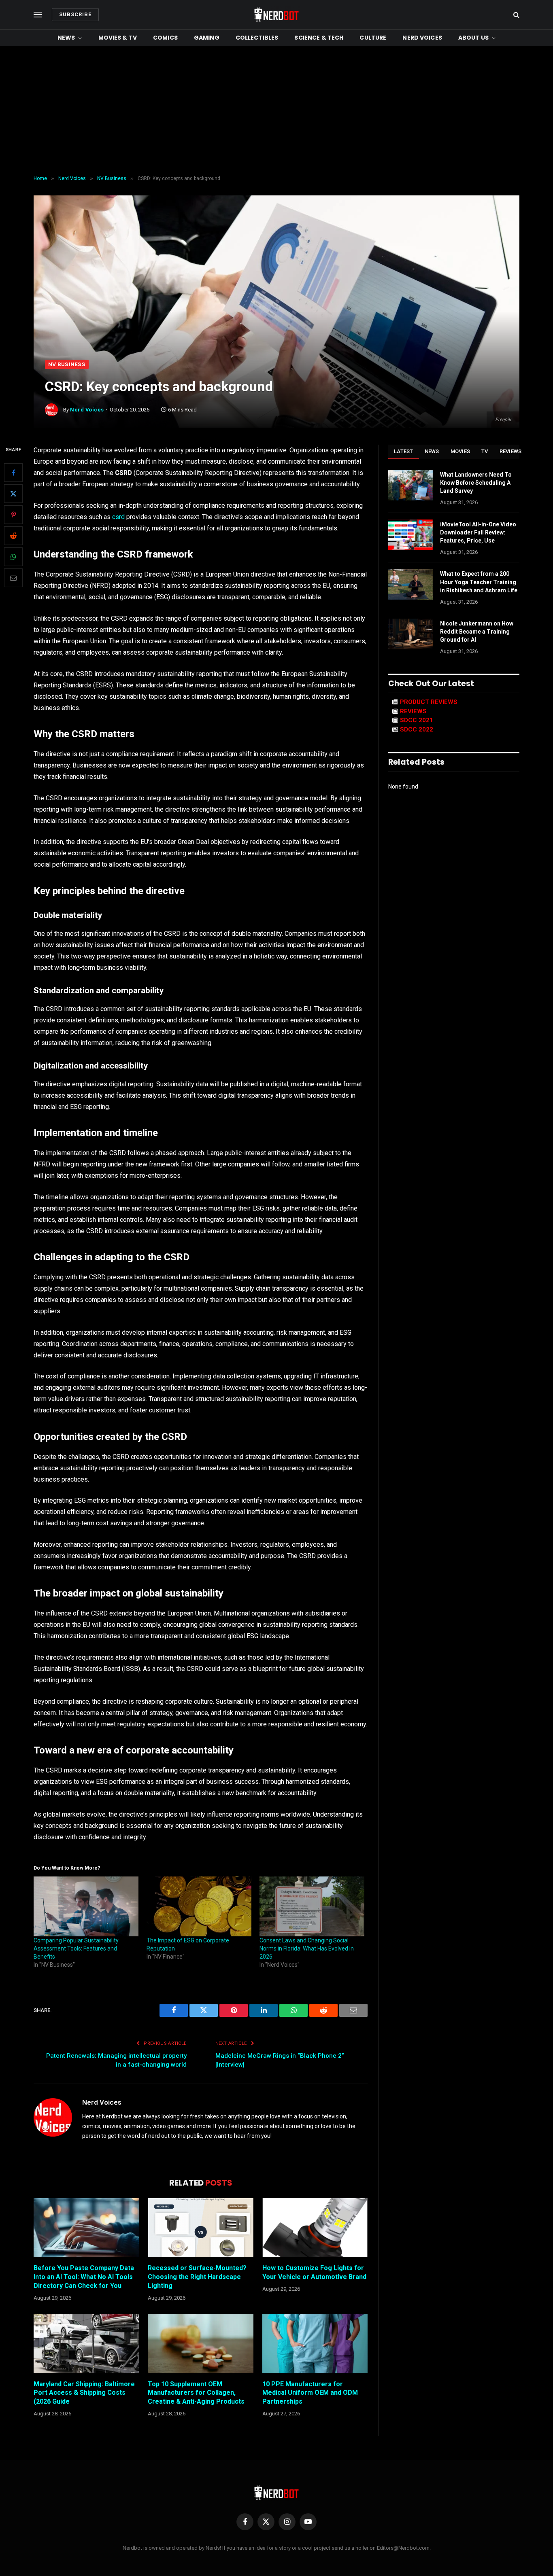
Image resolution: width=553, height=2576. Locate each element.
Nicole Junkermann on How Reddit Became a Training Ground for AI (477, 632)
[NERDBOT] (276, 15)
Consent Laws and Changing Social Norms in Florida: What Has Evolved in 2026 (307, 1948)
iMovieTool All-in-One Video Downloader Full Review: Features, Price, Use (478, 532)
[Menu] (38, 15)
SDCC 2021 (417, 720)
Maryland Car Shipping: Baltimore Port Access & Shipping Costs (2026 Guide (84, 2393)
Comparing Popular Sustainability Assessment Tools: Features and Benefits (76, 1948)
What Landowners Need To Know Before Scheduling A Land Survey (476, 483)
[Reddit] (13, 536)
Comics (165, 38)
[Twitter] (13, 494)
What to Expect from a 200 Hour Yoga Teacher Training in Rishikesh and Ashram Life (479, 582)
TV (485, 451)
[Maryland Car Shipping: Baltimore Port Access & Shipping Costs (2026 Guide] (86, 2343)
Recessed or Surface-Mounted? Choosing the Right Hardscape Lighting (197, 2277)
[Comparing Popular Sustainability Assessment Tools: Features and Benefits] (86, 1906)
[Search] (516, 15)
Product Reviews (429, 702)
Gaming (207, 38)
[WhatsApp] (13, 557)
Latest (404, 451)
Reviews (511, 451)
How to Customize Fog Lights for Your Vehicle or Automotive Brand (314, 2272)
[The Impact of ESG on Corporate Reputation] (199, 1906)
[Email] (13, 578)
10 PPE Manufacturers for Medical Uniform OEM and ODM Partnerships (310, 2393)
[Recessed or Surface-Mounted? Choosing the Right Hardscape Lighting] (200, 2228)
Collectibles (257, 38)
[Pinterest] (13, 515)
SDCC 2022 (417, 729)
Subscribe (75, 14)
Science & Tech (319, 38)
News (66, 38)
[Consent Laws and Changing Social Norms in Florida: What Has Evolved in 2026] (312, 1906)
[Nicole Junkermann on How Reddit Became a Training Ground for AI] (410, 634)
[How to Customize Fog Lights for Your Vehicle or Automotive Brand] (315, 2228)
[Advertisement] (276, 111)
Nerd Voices (422, 38)
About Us (473, 38)
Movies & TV (118, 38)
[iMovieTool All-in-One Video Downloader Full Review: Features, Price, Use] (410, 535)
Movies (460, 451)
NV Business (67, 364)
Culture (373, 38)
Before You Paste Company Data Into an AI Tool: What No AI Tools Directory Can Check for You (84, 2277)
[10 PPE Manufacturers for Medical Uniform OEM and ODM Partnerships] (315, 2343)
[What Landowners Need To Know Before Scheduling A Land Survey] (410, 485)
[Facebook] (13, 473)
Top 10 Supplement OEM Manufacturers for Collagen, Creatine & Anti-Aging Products (196, 2393)
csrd (118, 517)
